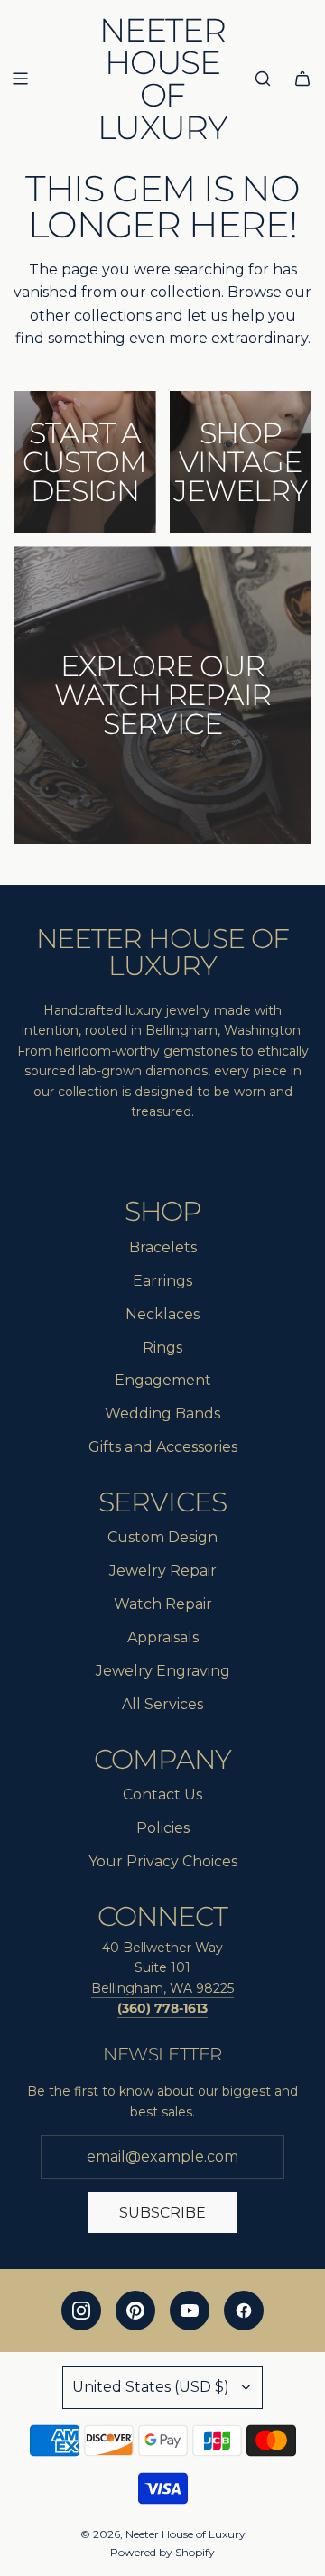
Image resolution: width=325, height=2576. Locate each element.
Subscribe (162, 2213)
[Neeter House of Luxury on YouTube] (190, 2311)
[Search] (263, 79)
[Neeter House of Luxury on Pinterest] (135, 2311)
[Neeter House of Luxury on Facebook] (244, 2311)
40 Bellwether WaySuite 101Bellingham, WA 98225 (162, 1968)
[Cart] (302, 79)
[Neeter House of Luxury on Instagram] (81, 2311)
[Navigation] (20, 79)
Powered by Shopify (162, 2552)
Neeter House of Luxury (162, 79)
